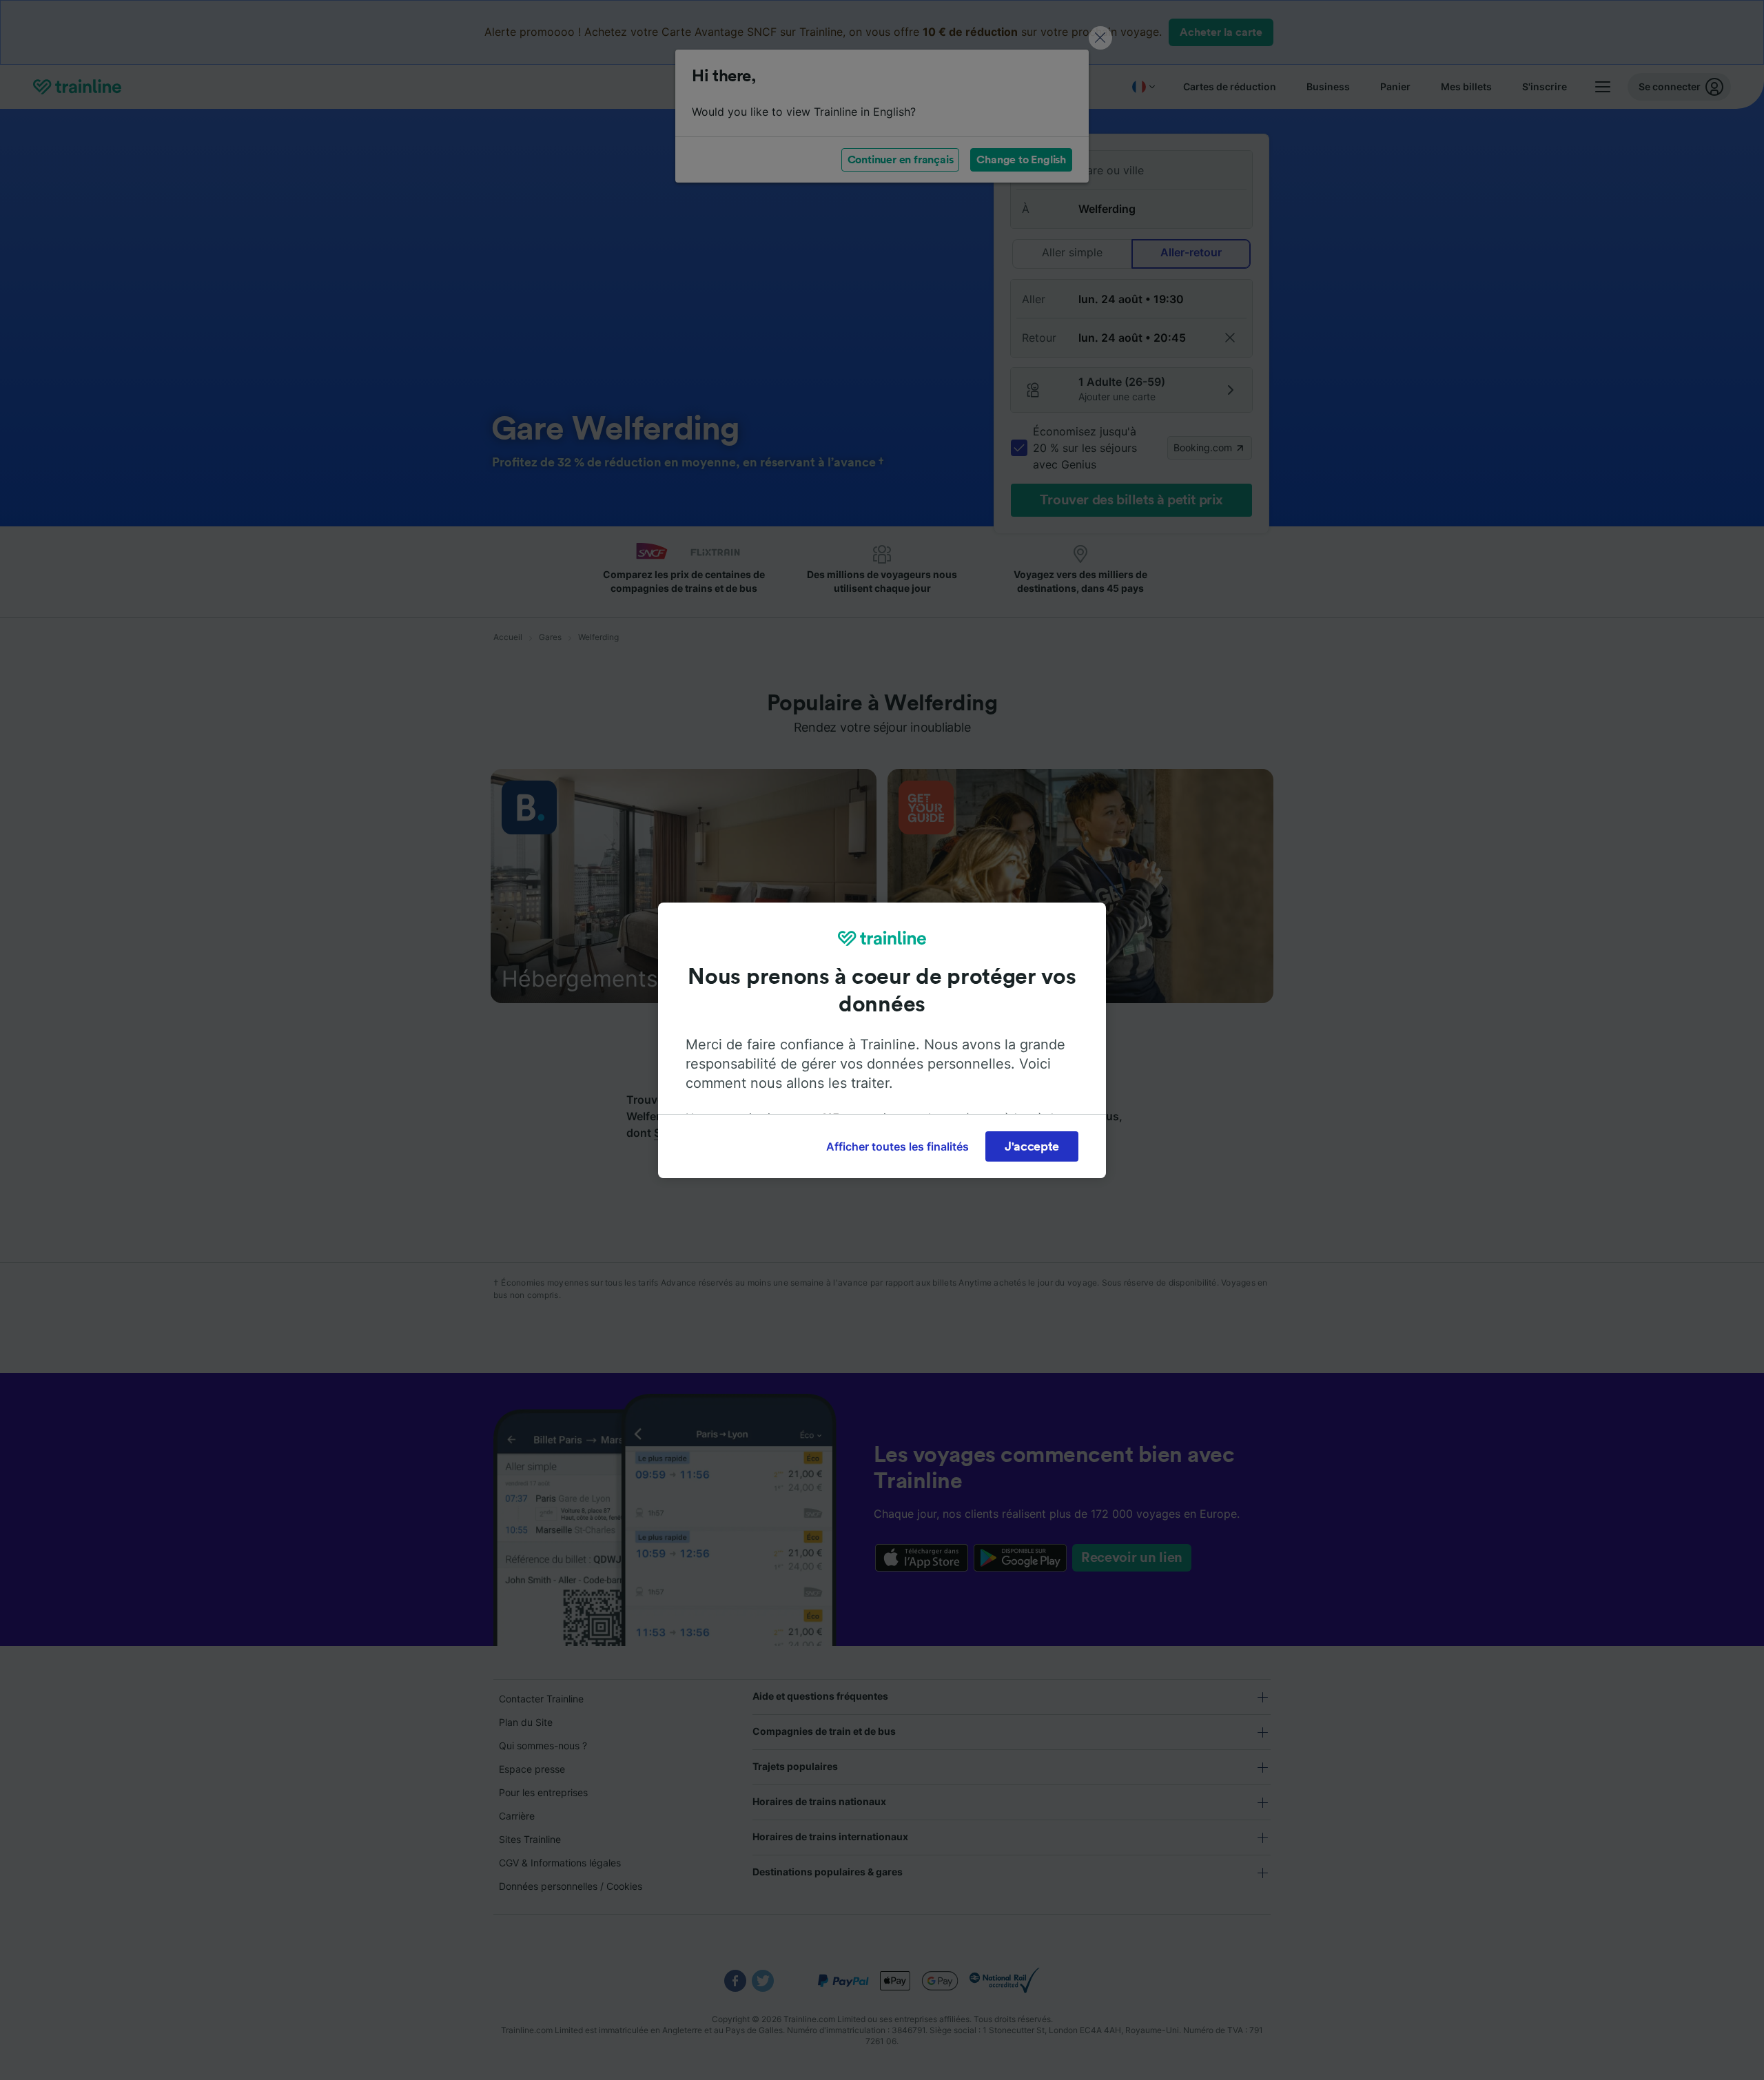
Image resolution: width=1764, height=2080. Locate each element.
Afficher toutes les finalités (898, 1146)
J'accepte (1032, 1146)
